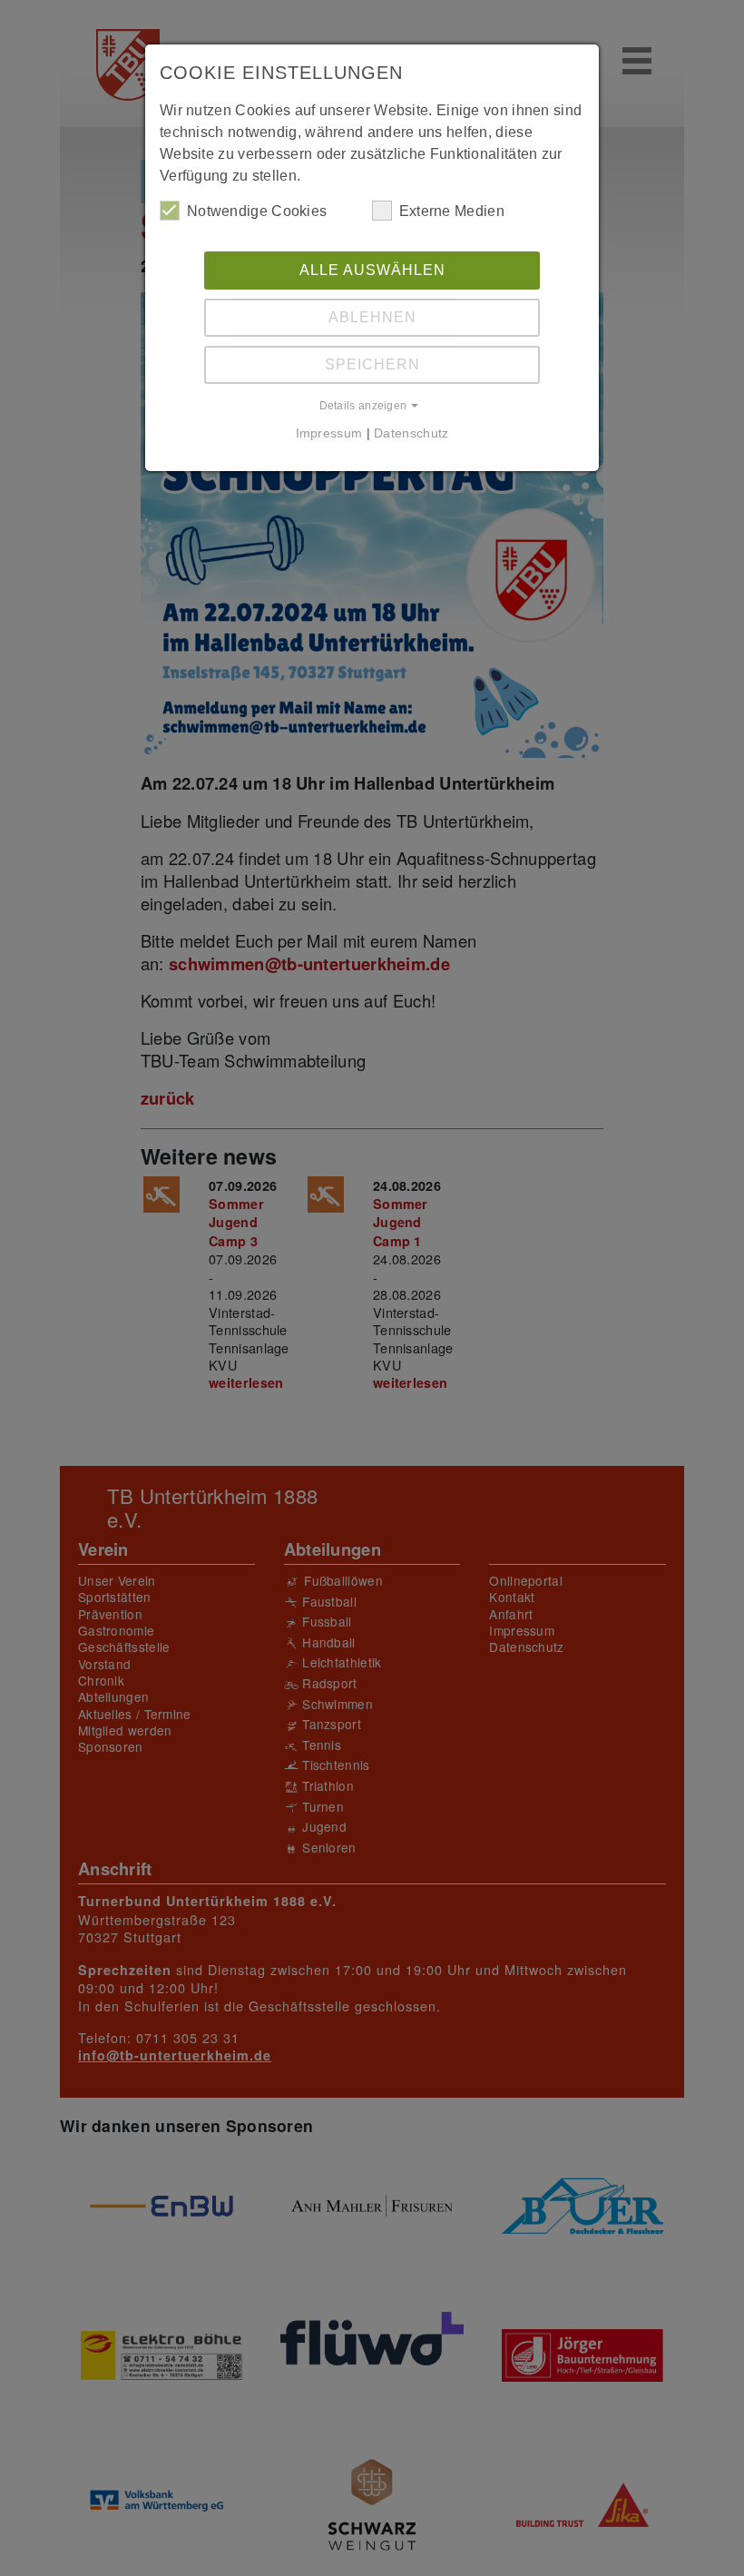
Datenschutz (411, 433)
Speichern (372, 364)
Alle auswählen (372, 270)
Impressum (329, 433)
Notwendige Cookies (257, 211)
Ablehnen (372, 317)
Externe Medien (452, 211)
